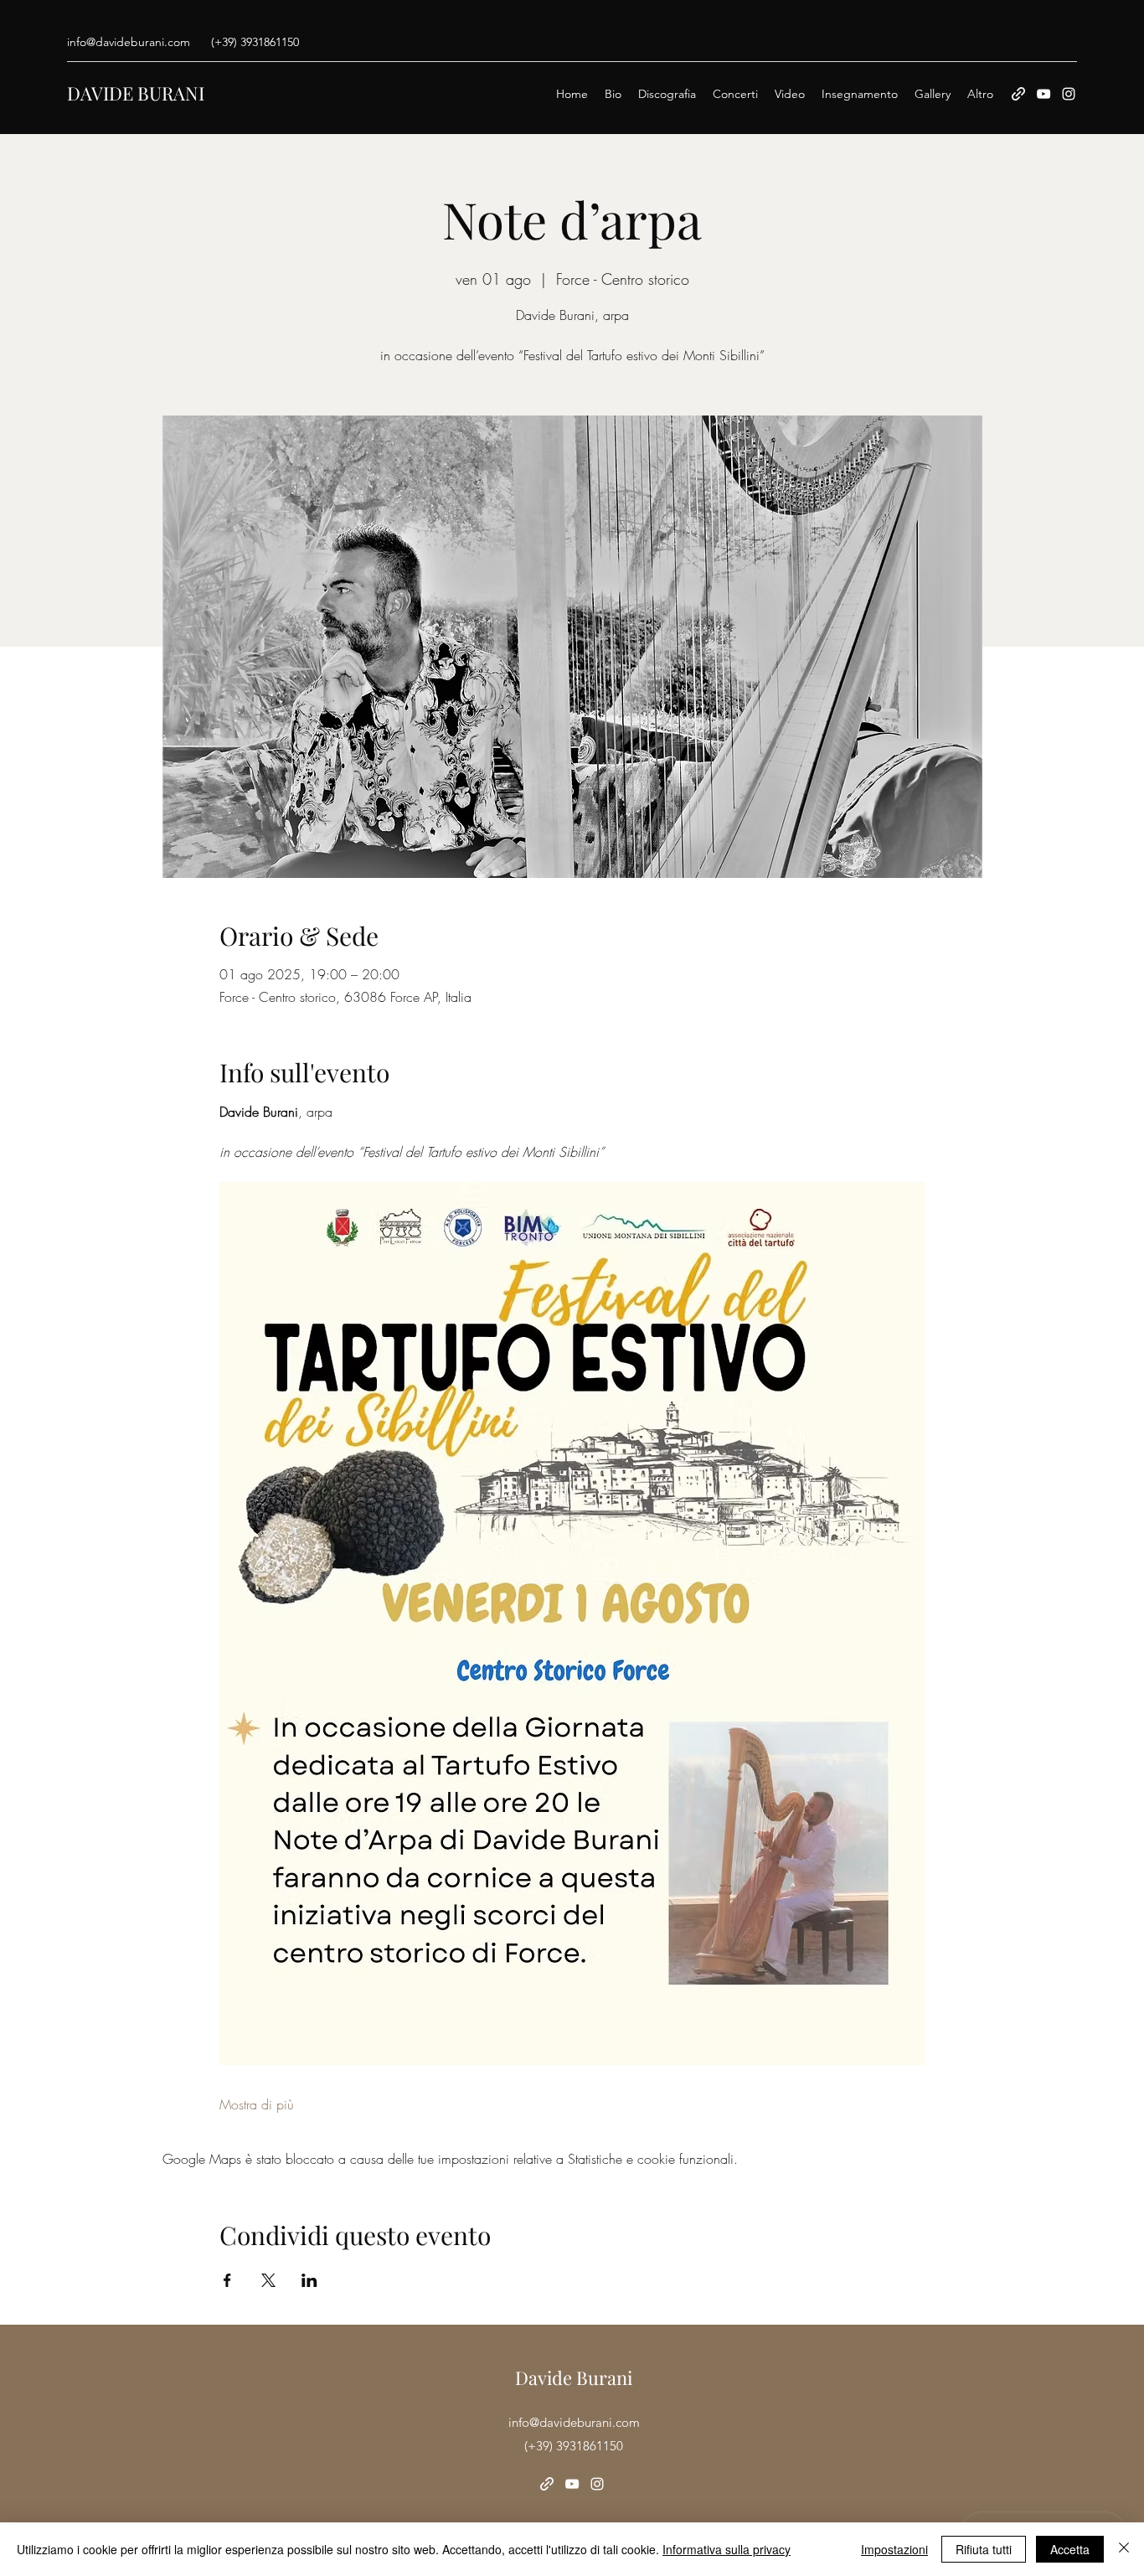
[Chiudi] (1124, 2549)
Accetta (1070, 2549)
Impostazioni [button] (894, 2549)
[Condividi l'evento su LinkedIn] (309, 2280)
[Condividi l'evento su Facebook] (227, 2280)
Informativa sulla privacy (727, 2549)
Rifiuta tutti (984, 2549)
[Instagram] (1069, 94)
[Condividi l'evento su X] (268, 2280)
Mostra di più (257, 2104)
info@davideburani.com (129, 42)
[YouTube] (1044, 94)
